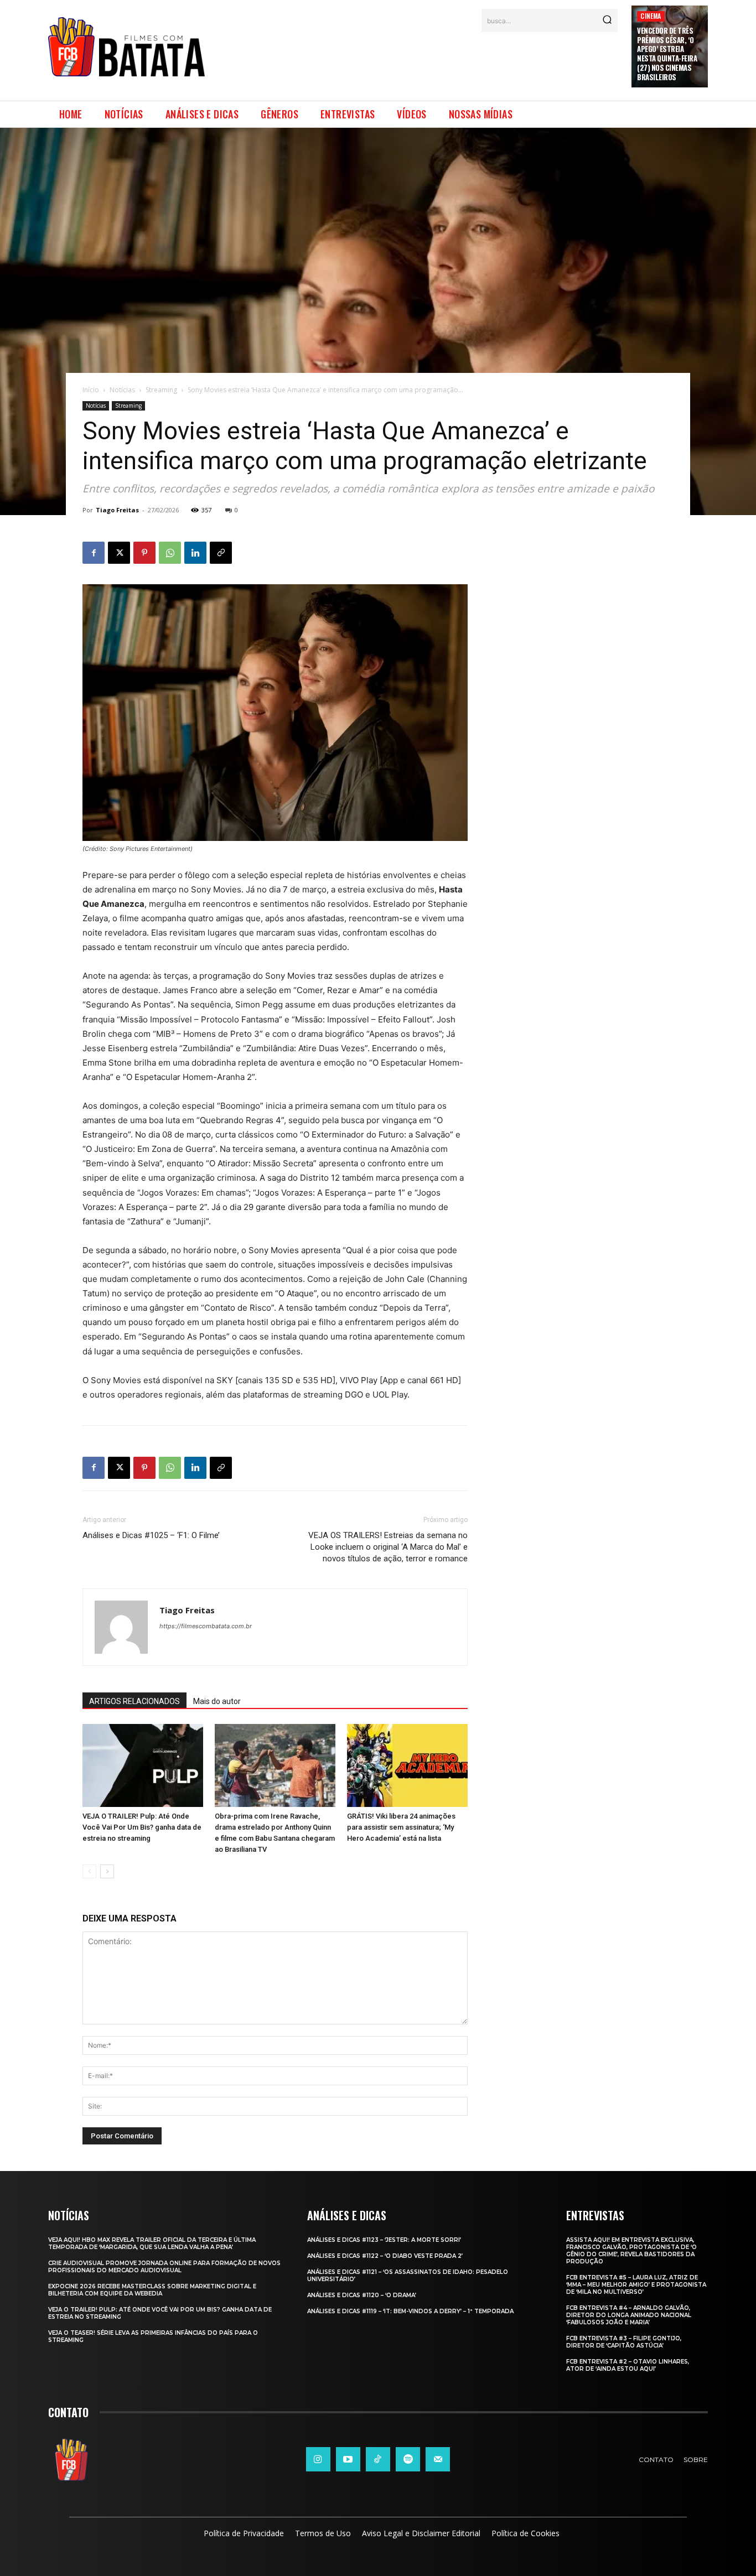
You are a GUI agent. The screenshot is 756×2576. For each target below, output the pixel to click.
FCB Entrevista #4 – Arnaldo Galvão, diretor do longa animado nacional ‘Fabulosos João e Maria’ (629, 2315)
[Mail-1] (438, 2459)
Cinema (651, 16)
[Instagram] (318, 2459)
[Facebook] (94, 553)
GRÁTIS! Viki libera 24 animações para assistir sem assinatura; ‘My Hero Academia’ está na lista (401, 1827)
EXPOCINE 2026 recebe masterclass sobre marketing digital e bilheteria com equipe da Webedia (152, 2290)
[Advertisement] (418, 60)
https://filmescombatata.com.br (206, 1626)
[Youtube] (348, 2459)
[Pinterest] (144, 553)
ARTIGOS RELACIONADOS (134, 1701)
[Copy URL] (221, 553)
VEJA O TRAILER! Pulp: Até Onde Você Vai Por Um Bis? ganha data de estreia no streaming (142, 1827)
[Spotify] (408, 2459)
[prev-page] (89, 1871)
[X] (119, 553)
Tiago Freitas (117, 510)
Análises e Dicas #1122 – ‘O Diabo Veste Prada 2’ (385, 2256)
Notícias (122, 390)
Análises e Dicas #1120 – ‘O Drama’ (362, 2295)
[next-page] (107, 1871)
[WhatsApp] (170, 553)
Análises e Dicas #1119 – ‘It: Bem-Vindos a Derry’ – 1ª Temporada (410, 2311)
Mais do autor (217, 1701)
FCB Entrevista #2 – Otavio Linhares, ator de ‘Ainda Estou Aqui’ (628, 2365)
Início (91, 390)
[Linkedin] (195, 553)
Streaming (161, 390)
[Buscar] (607, 20)
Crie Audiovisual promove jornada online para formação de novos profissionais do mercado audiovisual (164, 2267)
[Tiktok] (378, 2459)
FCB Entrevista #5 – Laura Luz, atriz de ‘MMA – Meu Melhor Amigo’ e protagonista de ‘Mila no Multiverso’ (636, 2285)
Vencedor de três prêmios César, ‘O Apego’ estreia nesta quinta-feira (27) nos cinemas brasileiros (667, 54)
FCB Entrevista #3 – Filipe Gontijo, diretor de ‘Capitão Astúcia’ (624, 2342)
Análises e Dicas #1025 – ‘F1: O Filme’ (151, 1535)
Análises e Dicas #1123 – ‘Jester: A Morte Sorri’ (384, 2240)
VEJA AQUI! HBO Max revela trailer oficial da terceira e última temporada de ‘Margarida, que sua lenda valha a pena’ (152, 2243)
